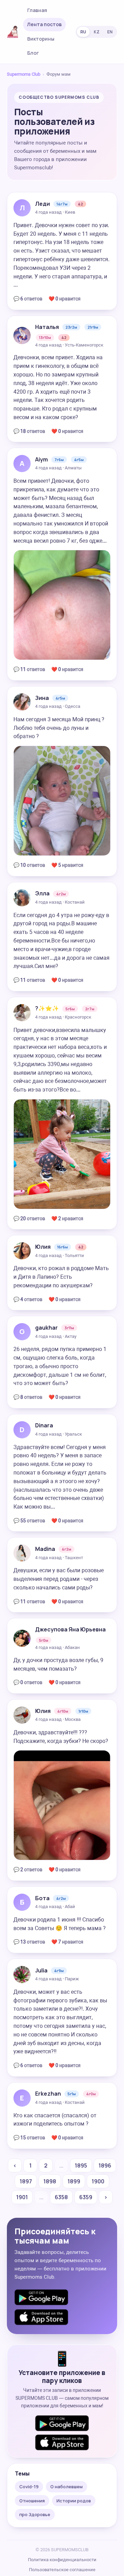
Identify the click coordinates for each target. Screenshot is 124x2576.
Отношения (32, 2501)
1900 (98, 2181)
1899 (74, 2181)
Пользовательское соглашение (62, 2570)
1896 (105, 2165)
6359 (86, 2197)
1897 (26, 2181)
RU (83, 32)
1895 (81, 2165)
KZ (97, 32)
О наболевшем (66, 2487)
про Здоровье (35, 2514)
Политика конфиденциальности (62, 2560)
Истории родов (74, 2501)
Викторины (41, 39)
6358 (61, 2197)
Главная (37, 10)
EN (110, 32)
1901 (22, 2197)
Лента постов (44, 24)
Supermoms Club (24, 74)
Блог (33, 53)
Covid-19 (29, 2487)
